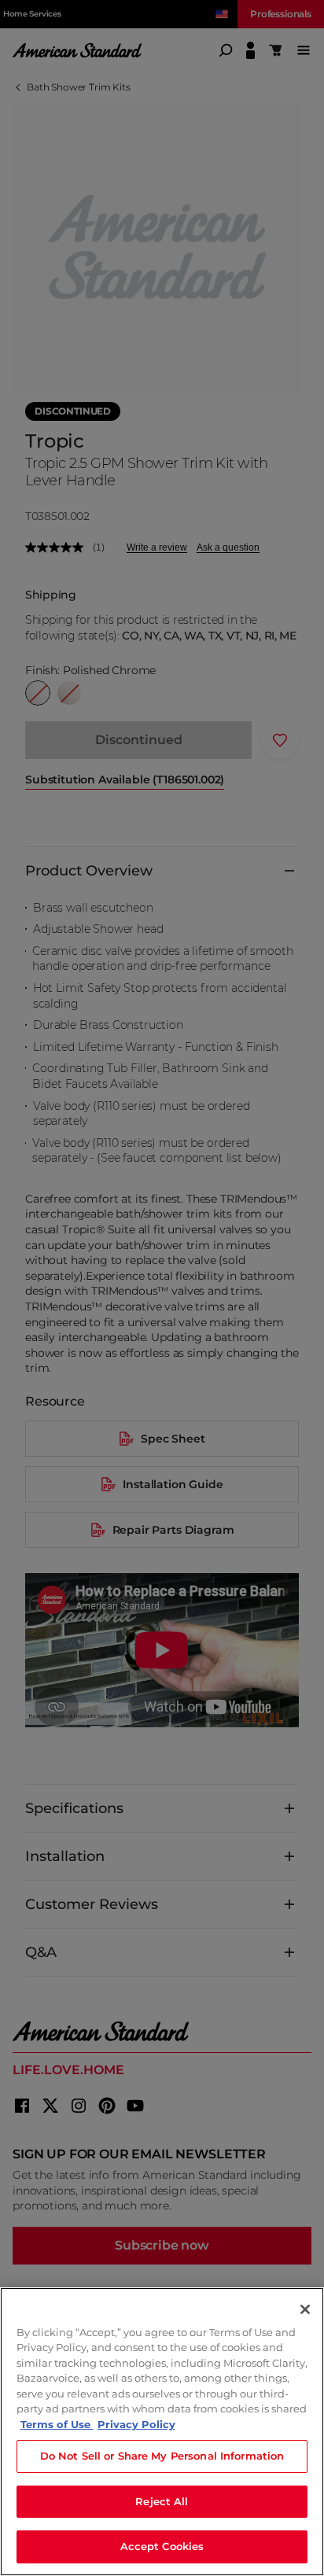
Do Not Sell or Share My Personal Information (162, 2456)
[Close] (305, 2309)
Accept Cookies (162, 2546)
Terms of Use (57, 2424)
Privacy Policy (136, 2424)
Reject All (162, 2501)
